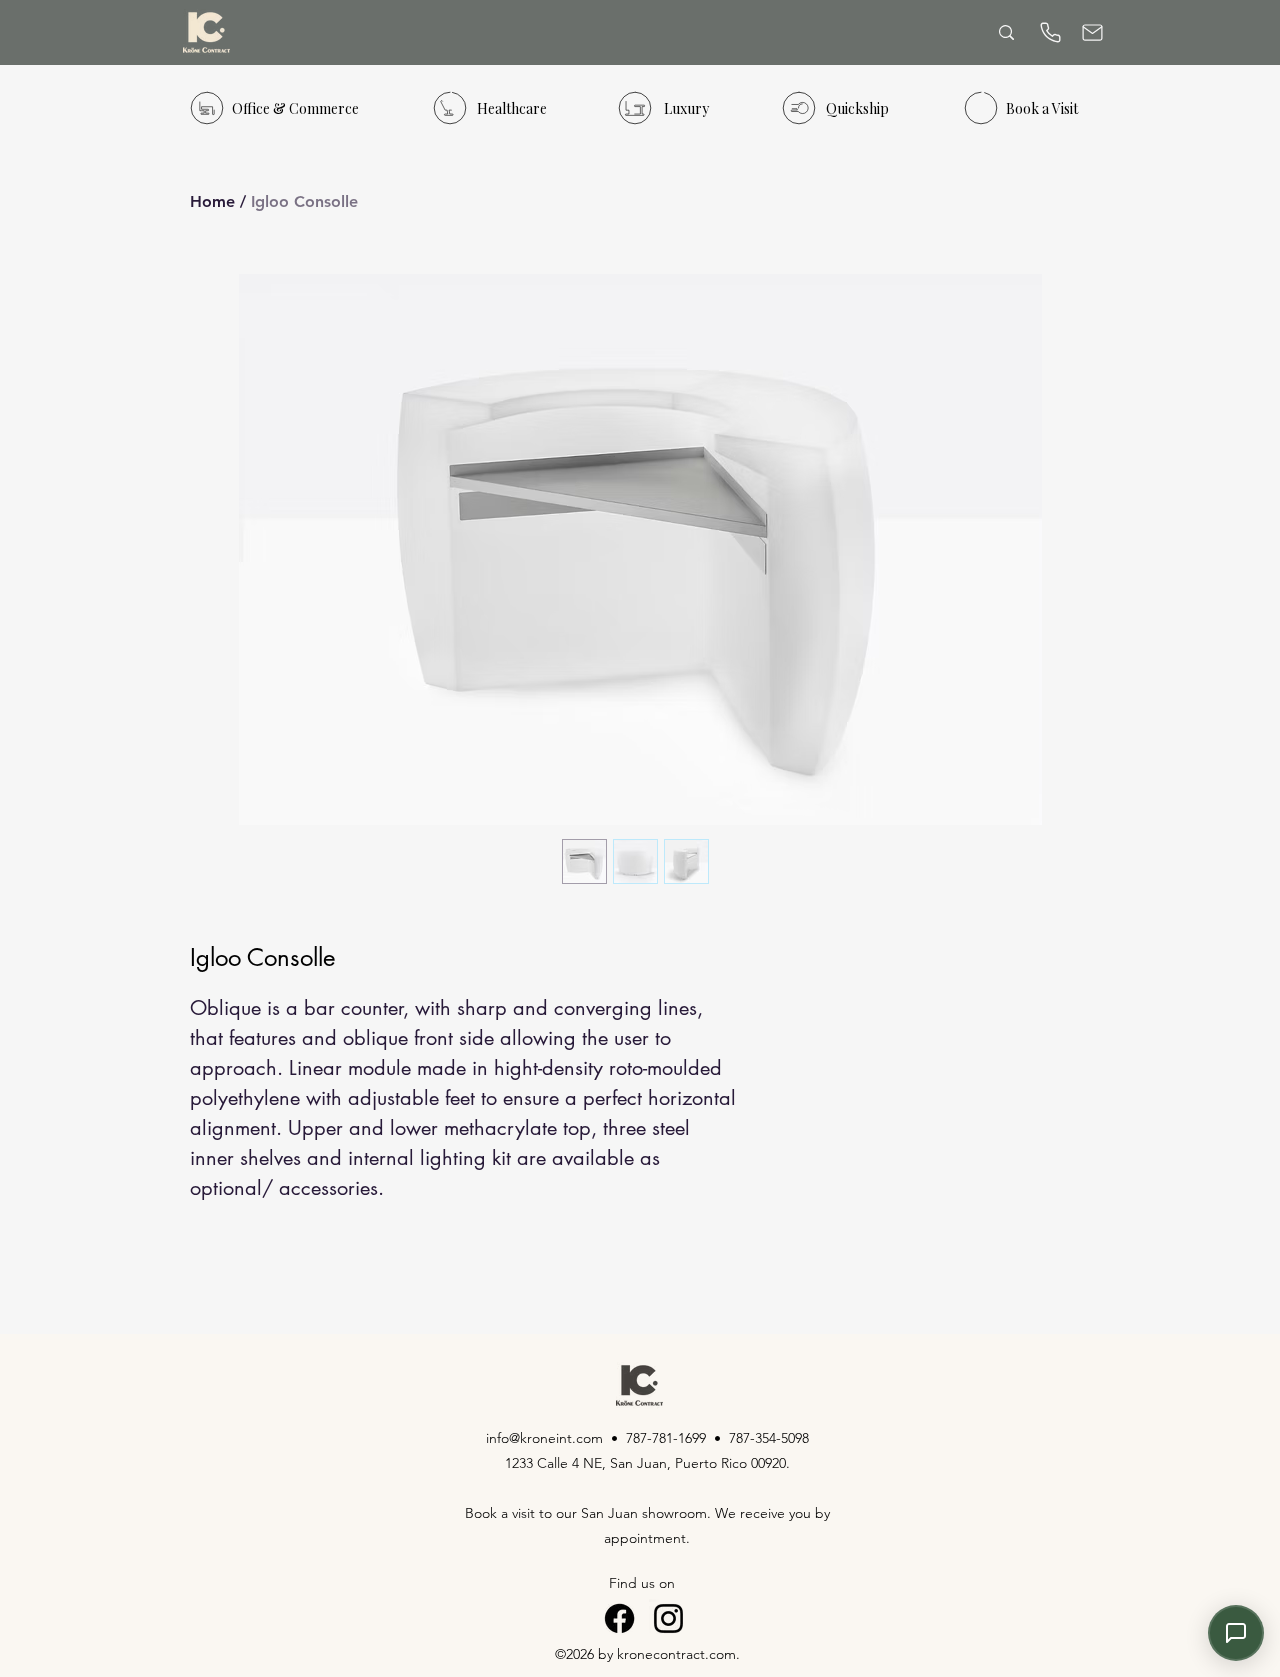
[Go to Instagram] (668, 1618)
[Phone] (1050, 32)
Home (212, 201)
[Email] (1092, 32)
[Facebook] (619, 1618)
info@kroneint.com (544, 1438)
